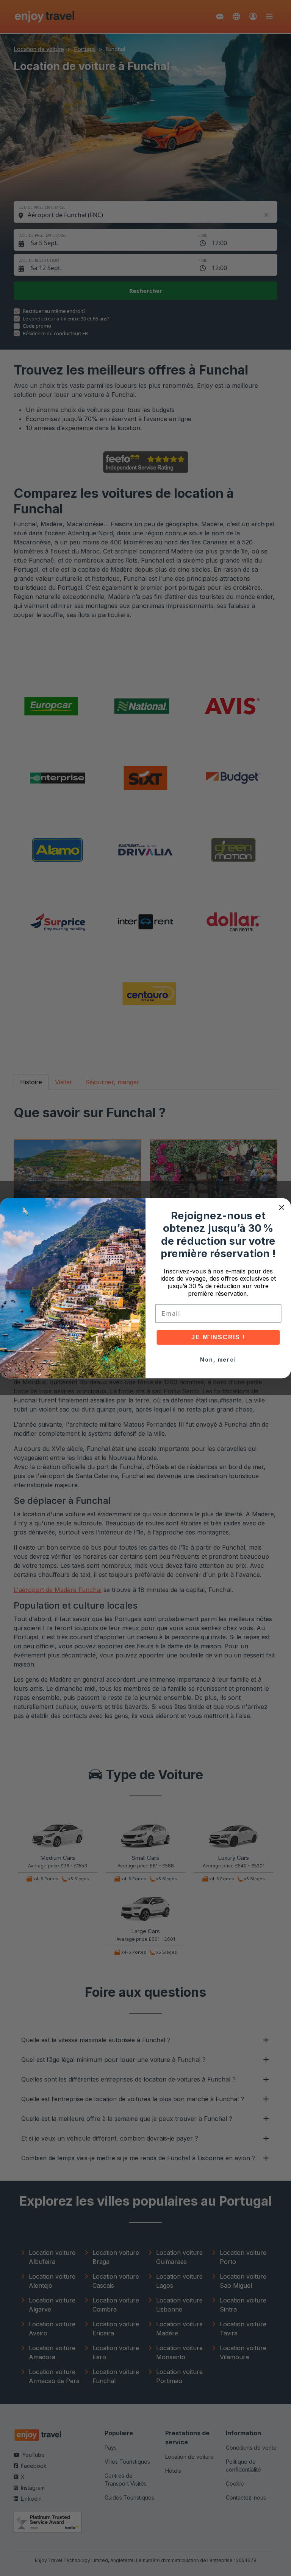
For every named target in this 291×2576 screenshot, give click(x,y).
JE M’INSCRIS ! (218, 1337)
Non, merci (218, 1360)
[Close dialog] (282, 1207)
